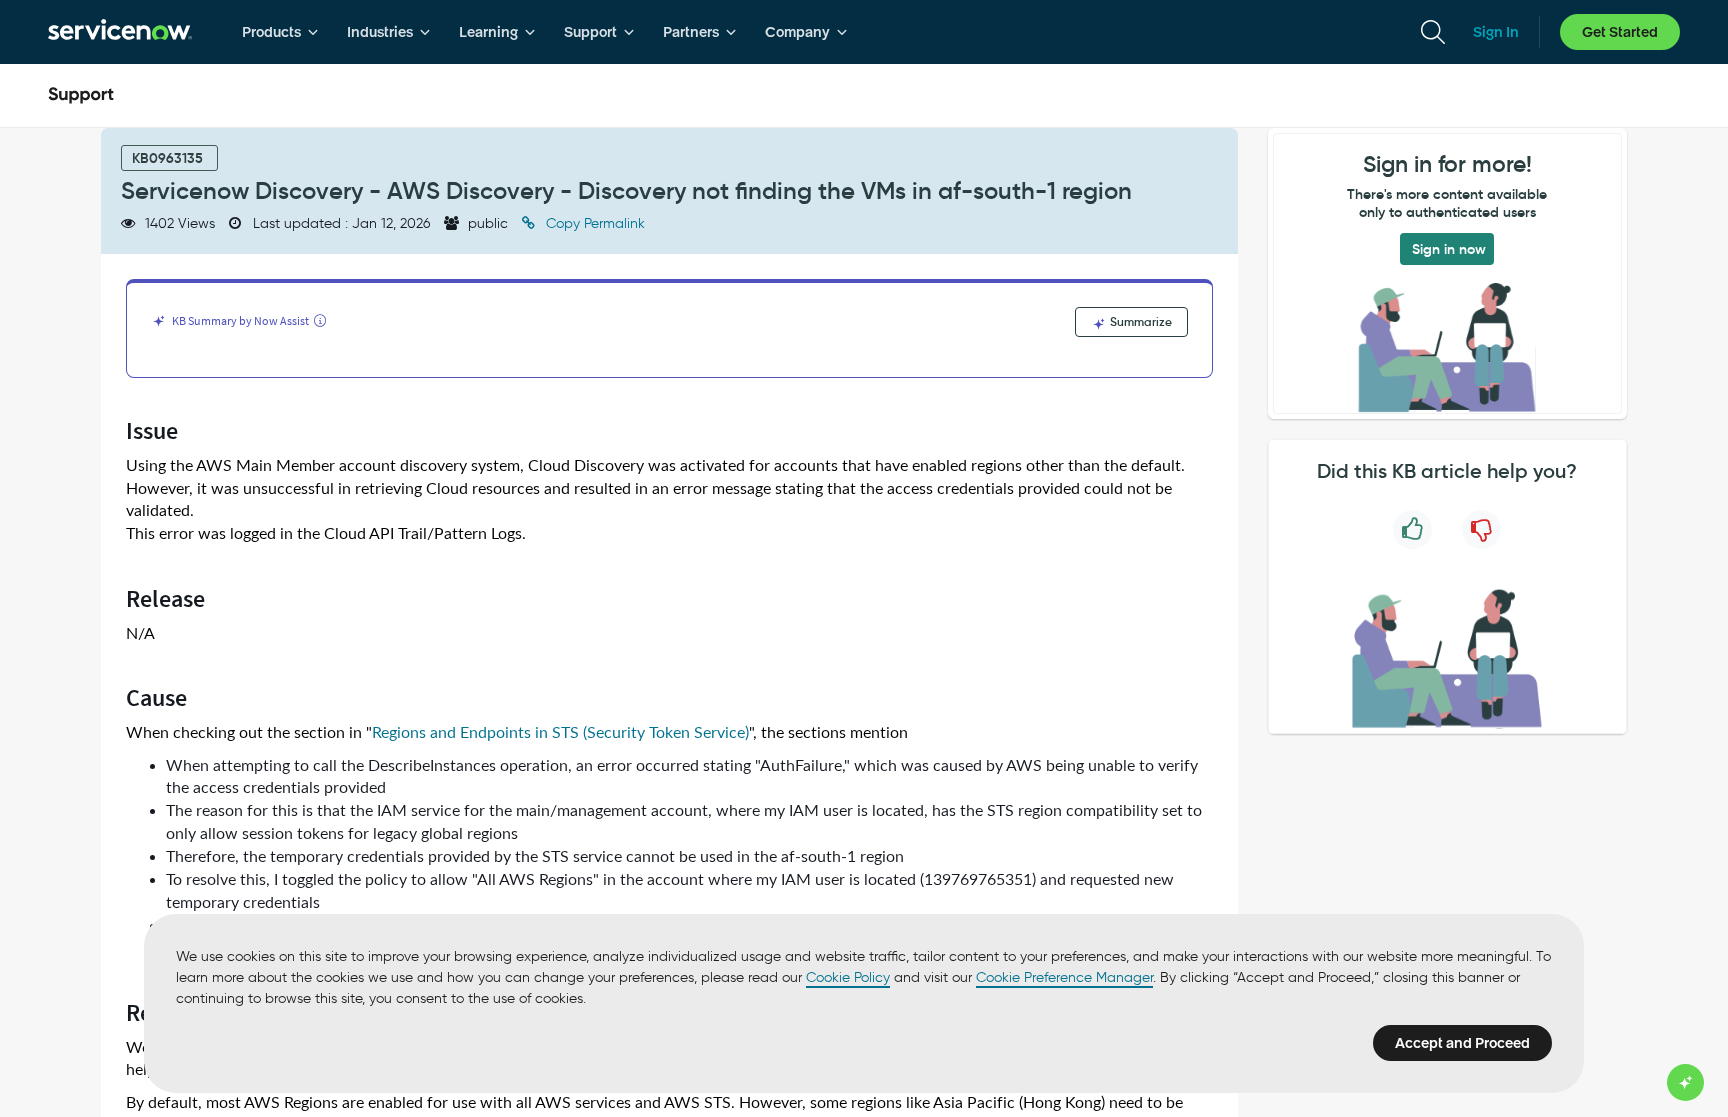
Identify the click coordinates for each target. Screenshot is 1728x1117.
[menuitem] (280, 32)
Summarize (1139, 321)
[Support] (81, 96)
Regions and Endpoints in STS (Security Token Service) (560, 732)
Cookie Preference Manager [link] (1064, 977)
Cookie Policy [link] (848, 977)
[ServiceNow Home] (120, 32)
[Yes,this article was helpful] (1412, 529)
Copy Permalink (593, 223)
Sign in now (1449, 249)
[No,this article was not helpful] (1481, 529)
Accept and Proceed (1462, 1043)
